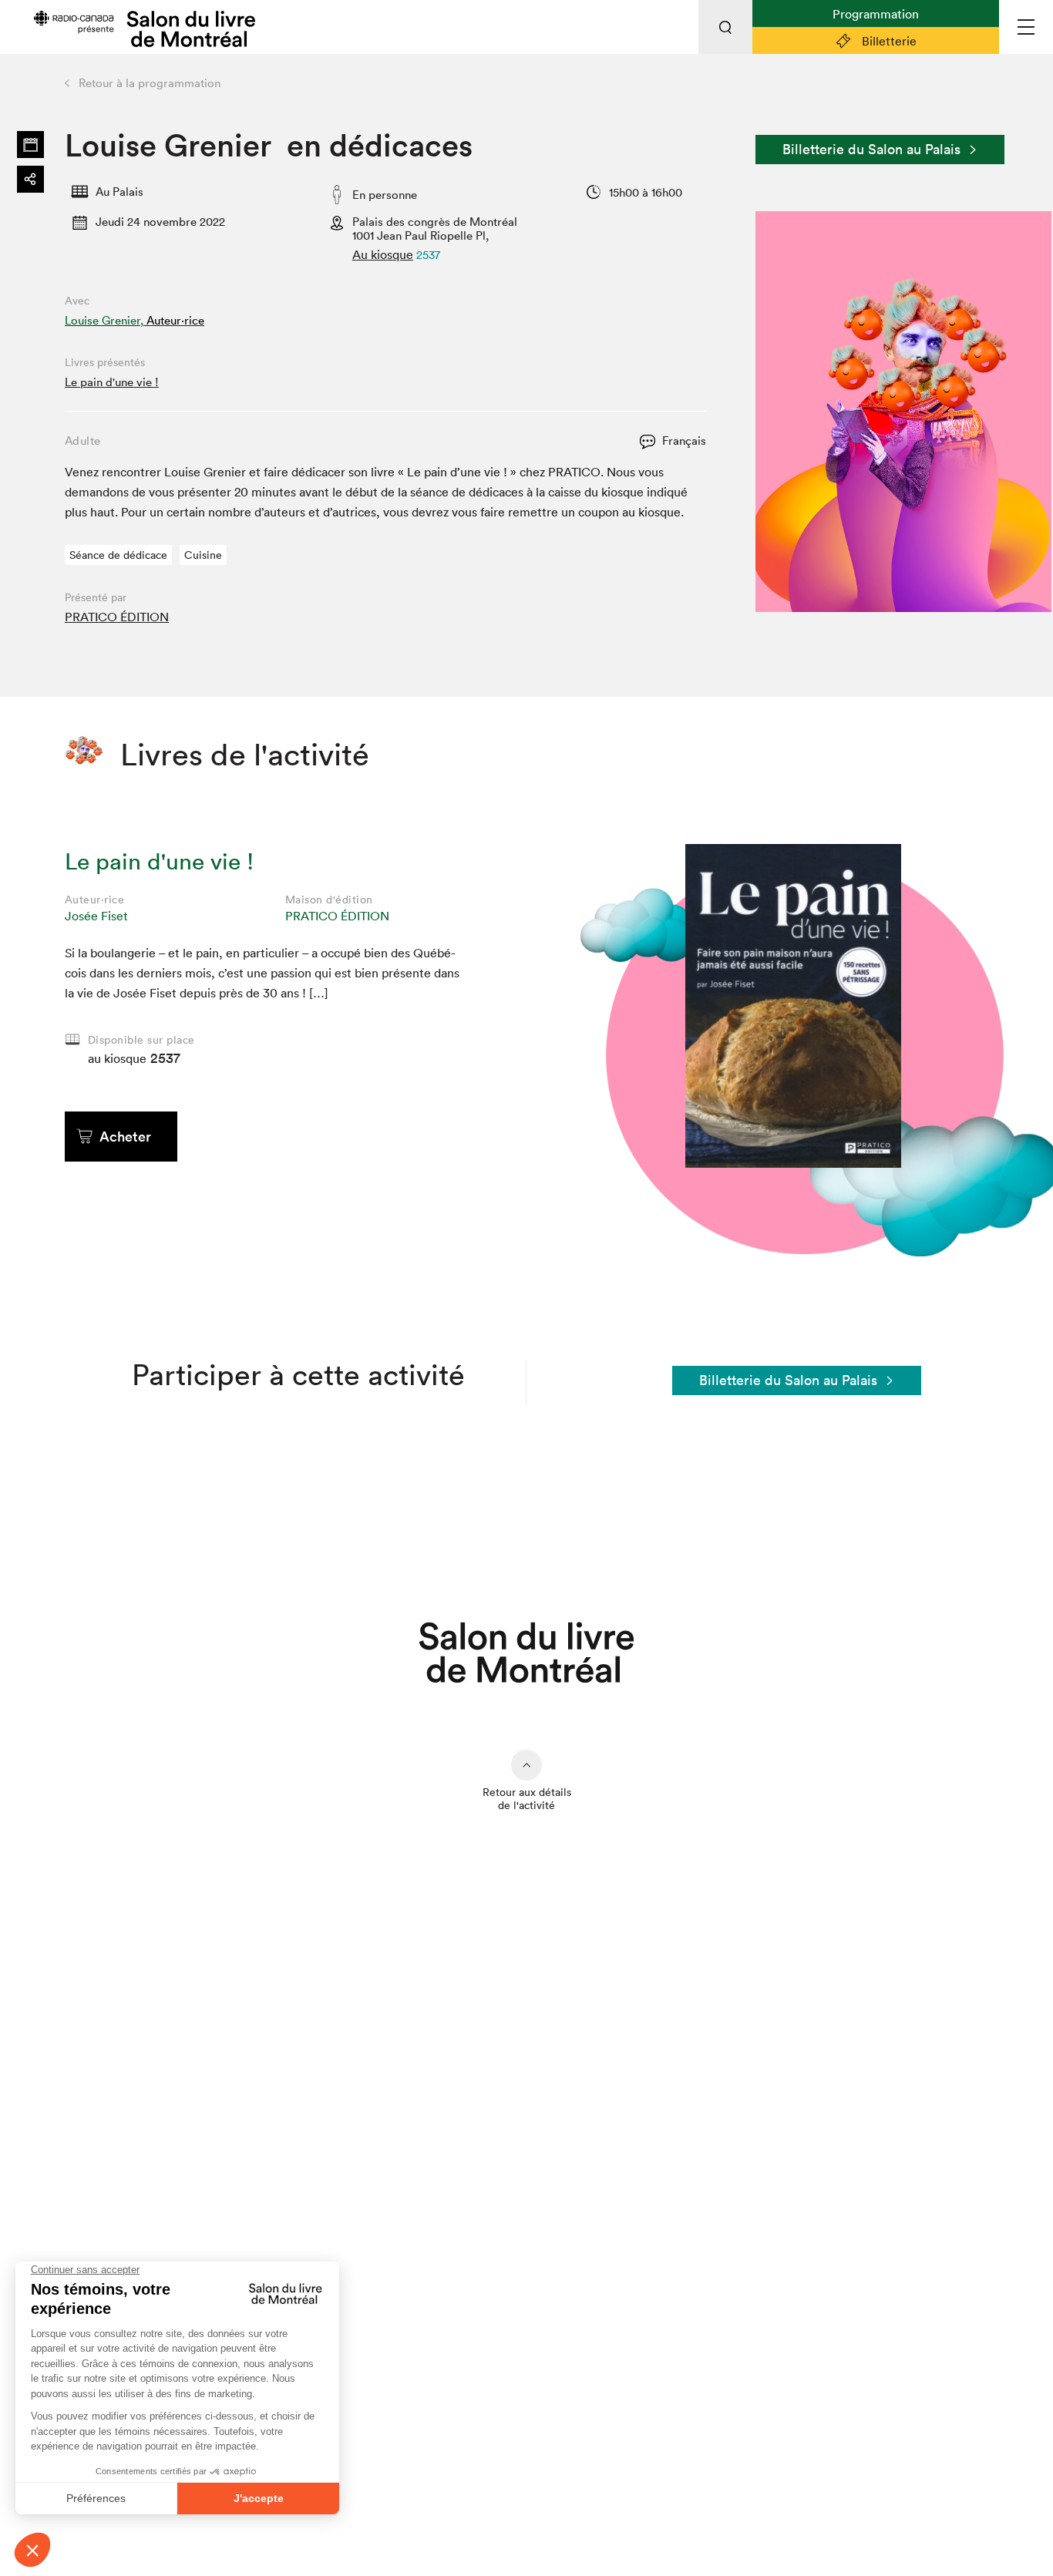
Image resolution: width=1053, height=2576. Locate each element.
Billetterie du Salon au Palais (871, 149)
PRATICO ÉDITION (117, 617)
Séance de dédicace (118, 555)
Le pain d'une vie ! (112, 382)
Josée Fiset (96, 916)
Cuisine (203, 555)
